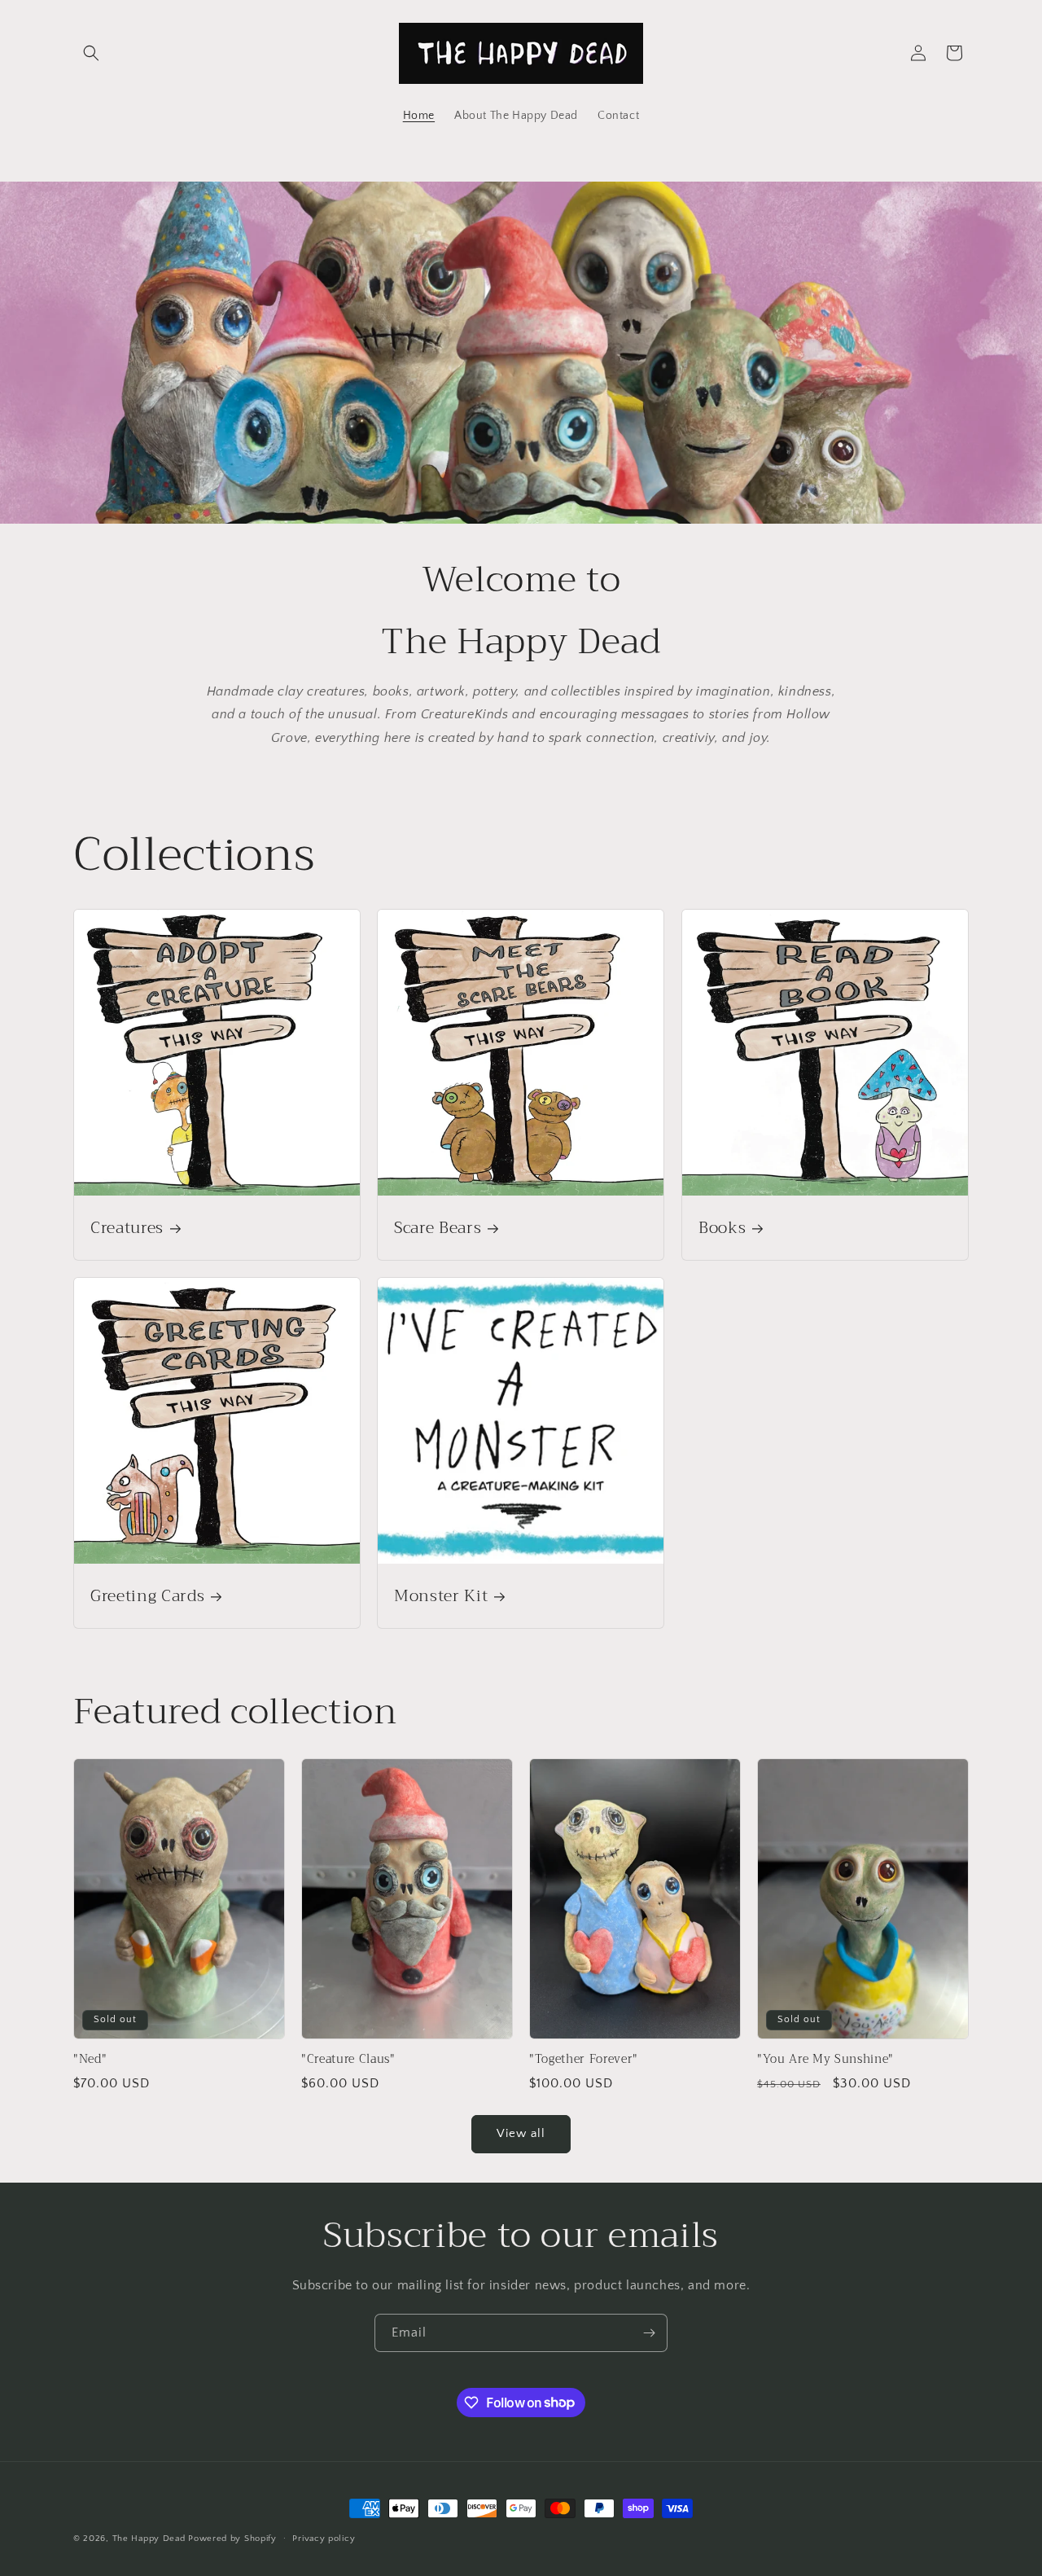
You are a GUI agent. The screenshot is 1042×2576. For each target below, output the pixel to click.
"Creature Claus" (348, 2060)
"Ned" (90, 2060)
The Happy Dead (149, 2539)
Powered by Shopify (232, 2539)
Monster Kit (441, 1597)
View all (521, 2133)
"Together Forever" (584, 2060)
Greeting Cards (147, 1597)
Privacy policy (324, 2538)
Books (722, 1228)
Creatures (127, 1228)
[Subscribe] (649, 2333)
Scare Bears (438, 1228)
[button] (91, 53)
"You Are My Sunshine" (825, 2060)
